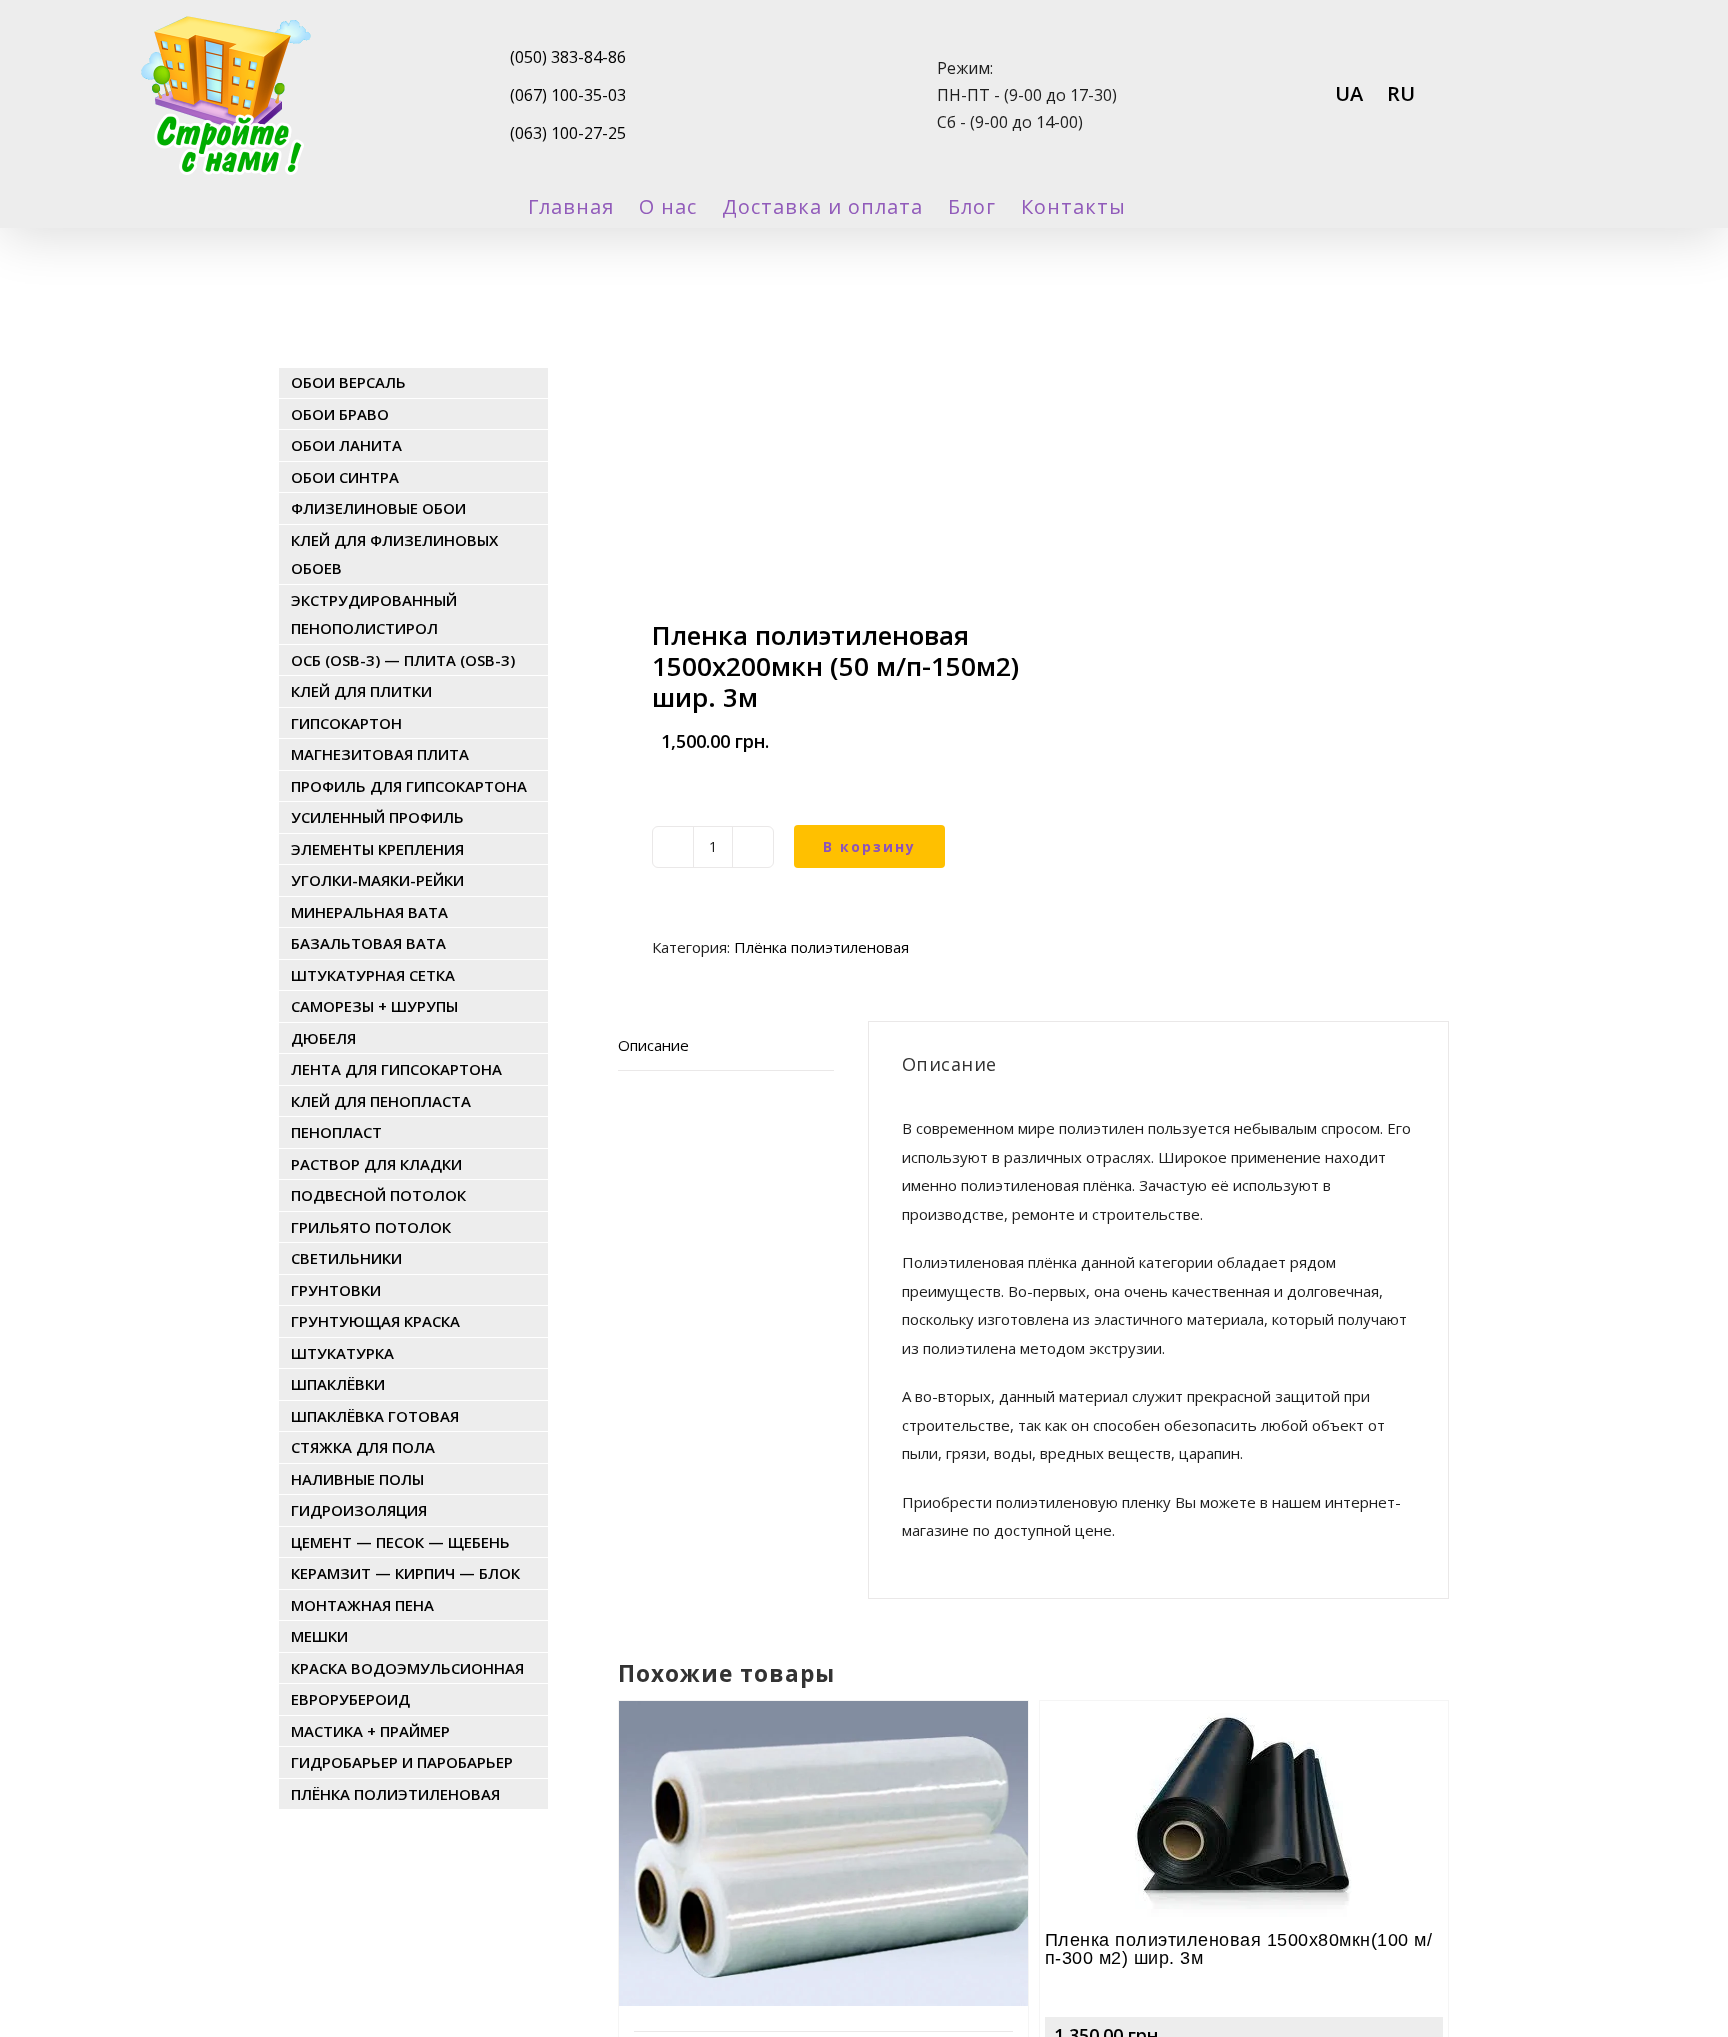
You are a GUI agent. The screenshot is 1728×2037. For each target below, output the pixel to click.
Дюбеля (323, 1038)
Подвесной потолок (378, 1195)
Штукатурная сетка (373, 975)
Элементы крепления (377, 849)
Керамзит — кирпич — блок (405, 1573)
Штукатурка (342, 1353)
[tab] (726, 1046)
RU (1401, 93)
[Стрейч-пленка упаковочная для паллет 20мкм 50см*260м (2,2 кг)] (823, 1756)
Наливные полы (357, 1479)
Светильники (346, 1258)
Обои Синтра (345, 477)
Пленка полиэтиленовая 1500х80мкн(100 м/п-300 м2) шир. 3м (1239, 1949)
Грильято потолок (371, 1227)
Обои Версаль (348, 382)
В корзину (869, 846)
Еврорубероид (350, 1699)
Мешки (319, 1636)
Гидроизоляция (359, 1510)
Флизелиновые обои (378, 508)
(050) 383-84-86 (568, 57)
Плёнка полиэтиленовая (821, 947)
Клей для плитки (361, 691)
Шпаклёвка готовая (375, 1416)
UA (1349, 93)
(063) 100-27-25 (568, 133)
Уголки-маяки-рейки (377, 880)
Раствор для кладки (376, 1164)
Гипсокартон (346, 723)
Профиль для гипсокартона (409, 786)
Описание (653, 1045)
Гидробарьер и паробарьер (402, 1762)
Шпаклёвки (338, 1384)
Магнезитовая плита (380, 754)
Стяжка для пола (363, 1447)
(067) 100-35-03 (568, 95)
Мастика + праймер (370, 1731)
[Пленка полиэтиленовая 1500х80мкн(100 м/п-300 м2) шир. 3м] (1244, 1756)
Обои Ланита (346, 445)
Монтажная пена (362, 1605)
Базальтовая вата (368, 943)
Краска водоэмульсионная (407, 1668)
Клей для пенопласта (381, 1101)
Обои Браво (340, 414)
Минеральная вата (369, 912)
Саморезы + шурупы (374, 1006)
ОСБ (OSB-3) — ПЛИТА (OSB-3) (403, 660)
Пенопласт (336, 1132)
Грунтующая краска (375, 1321)
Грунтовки (336, 1290)
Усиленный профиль (377, 817)
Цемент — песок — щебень (400, 1542)
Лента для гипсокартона (396, 1069)
